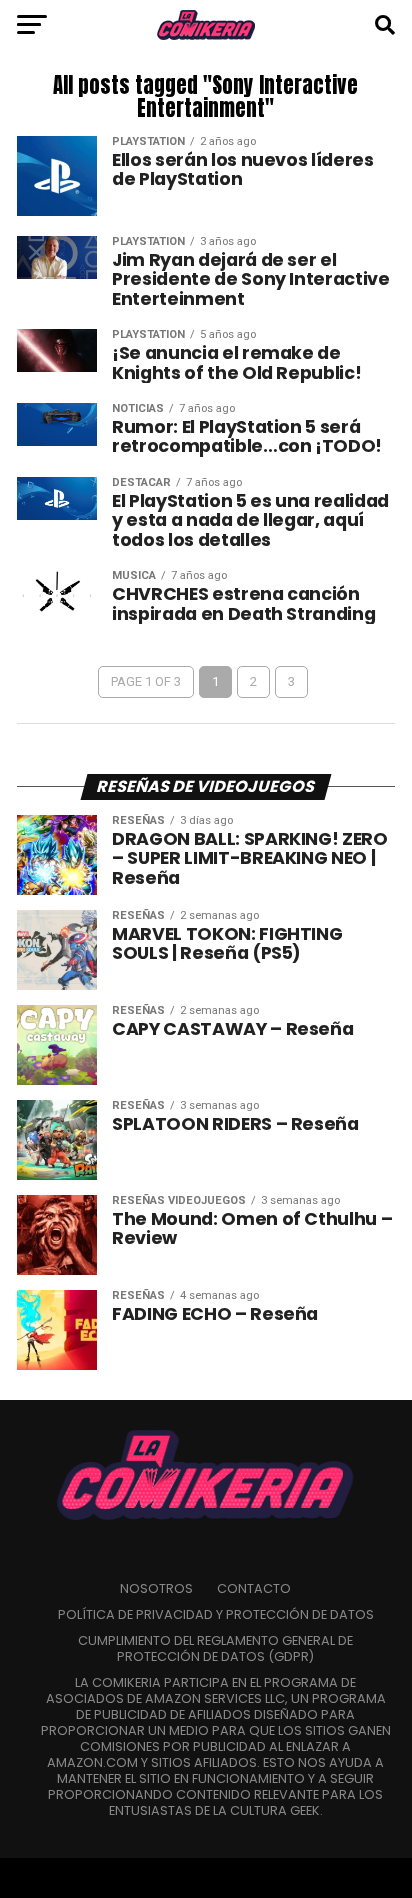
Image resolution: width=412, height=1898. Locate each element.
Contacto (254, 1588)
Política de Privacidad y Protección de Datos (216, 1614)
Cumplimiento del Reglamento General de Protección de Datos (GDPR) (215, 1648)
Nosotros (156, 1588)
